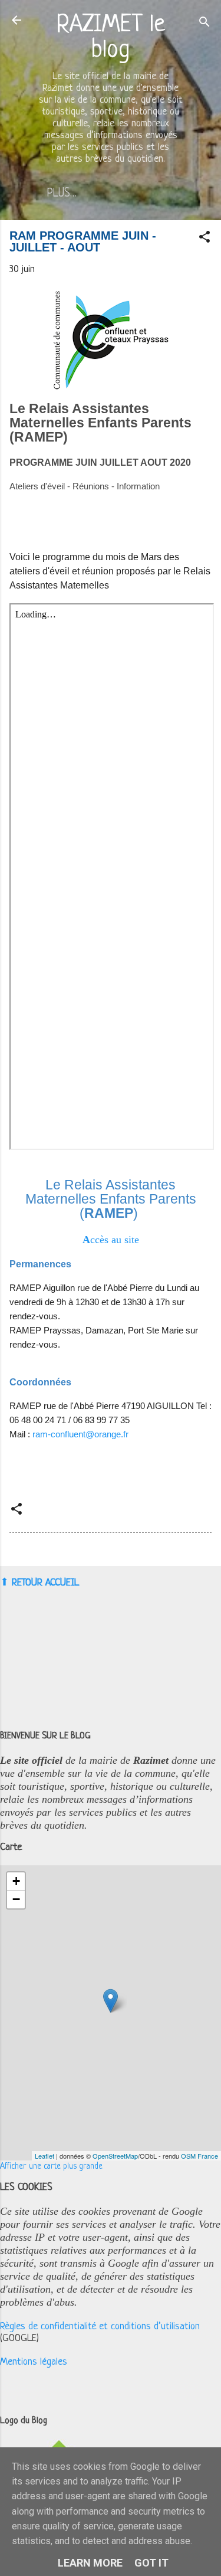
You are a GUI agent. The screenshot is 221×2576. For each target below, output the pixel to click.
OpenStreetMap (115, 2156)
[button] (204, 239)
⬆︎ (4, 1582)
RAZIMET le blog (111, 38)
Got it (151, 2563)
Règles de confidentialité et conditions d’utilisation (100, 2327)
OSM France (199, 2156)
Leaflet (44, 2156)
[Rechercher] (204, 24)
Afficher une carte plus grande (51, 2167)
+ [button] (16, 1881)
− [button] (16, 1899)
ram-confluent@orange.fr (80, 1434)
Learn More (90, 2563)
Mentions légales (34, 2362)
